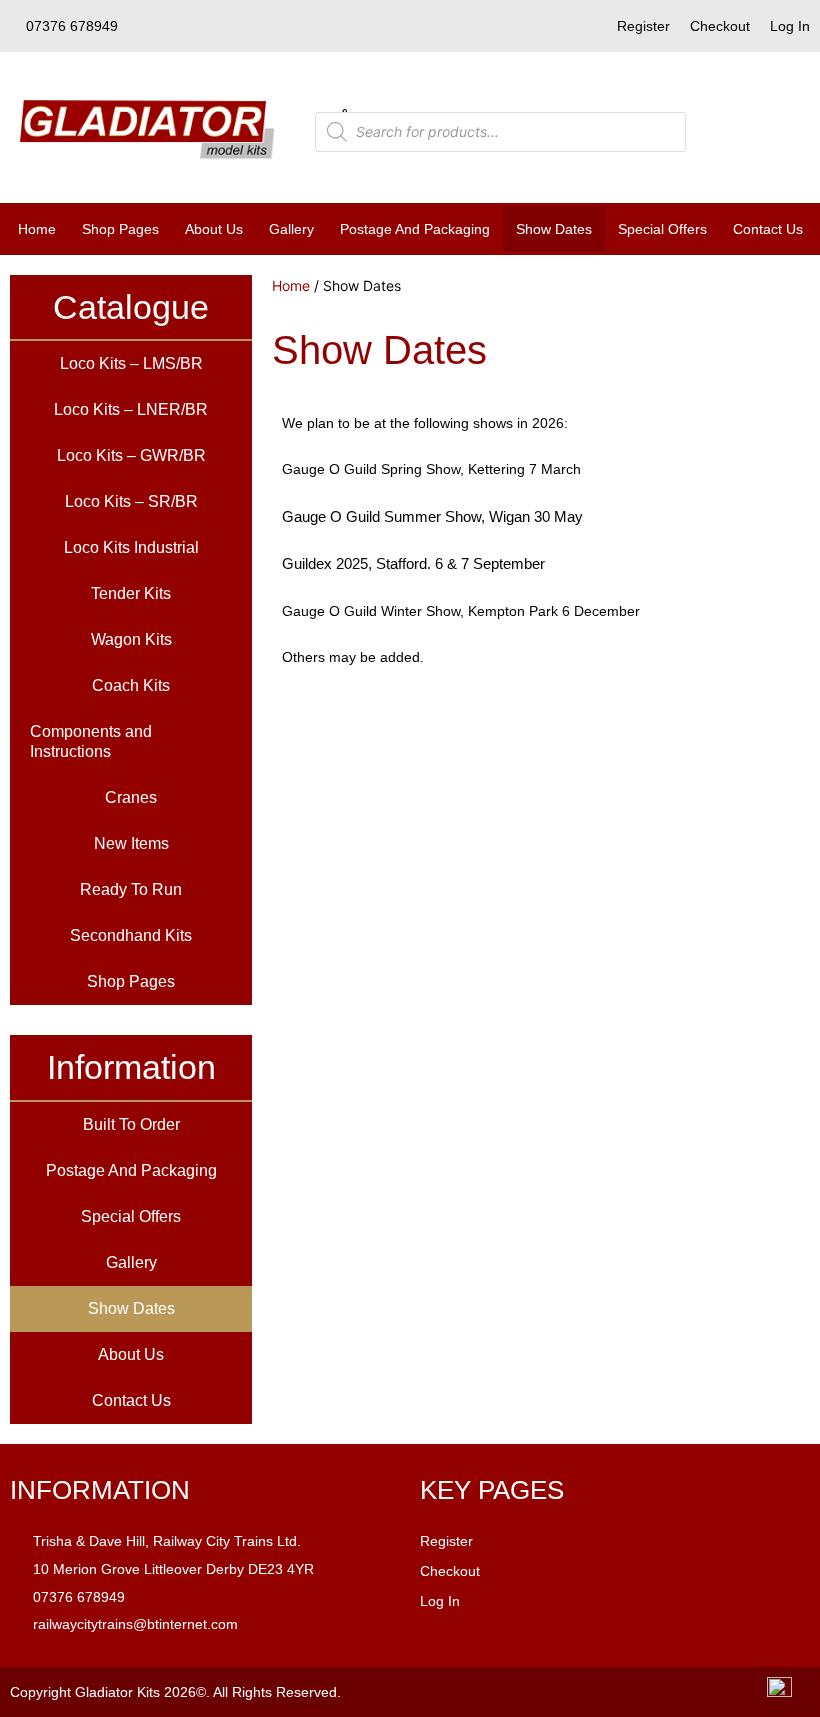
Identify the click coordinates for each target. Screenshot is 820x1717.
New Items (131, 843)
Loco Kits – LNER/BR (131, 409)
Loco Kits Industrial (131, 547)
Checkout (720, 26)
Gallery (291, 229)
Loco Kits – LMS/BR (131, 363)
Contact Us (768, 229)
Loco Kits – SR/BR (131, 501)
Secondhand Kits (131, 935)
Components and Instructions (91, 741)
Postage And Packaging (415, 229)
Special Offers (662, 229)
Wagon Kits (131, 639)
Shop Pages (120, 229)
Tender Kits (131, 593)
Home (37, 229)
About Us (214, 229)
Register (643, 26)
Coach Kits (131, 685)
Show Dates (554, 229)
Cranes (131, 797)
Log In (790, 26)
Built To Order (131, 1124)
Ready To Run (131, 889)
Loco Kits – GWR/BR (131, 455)
